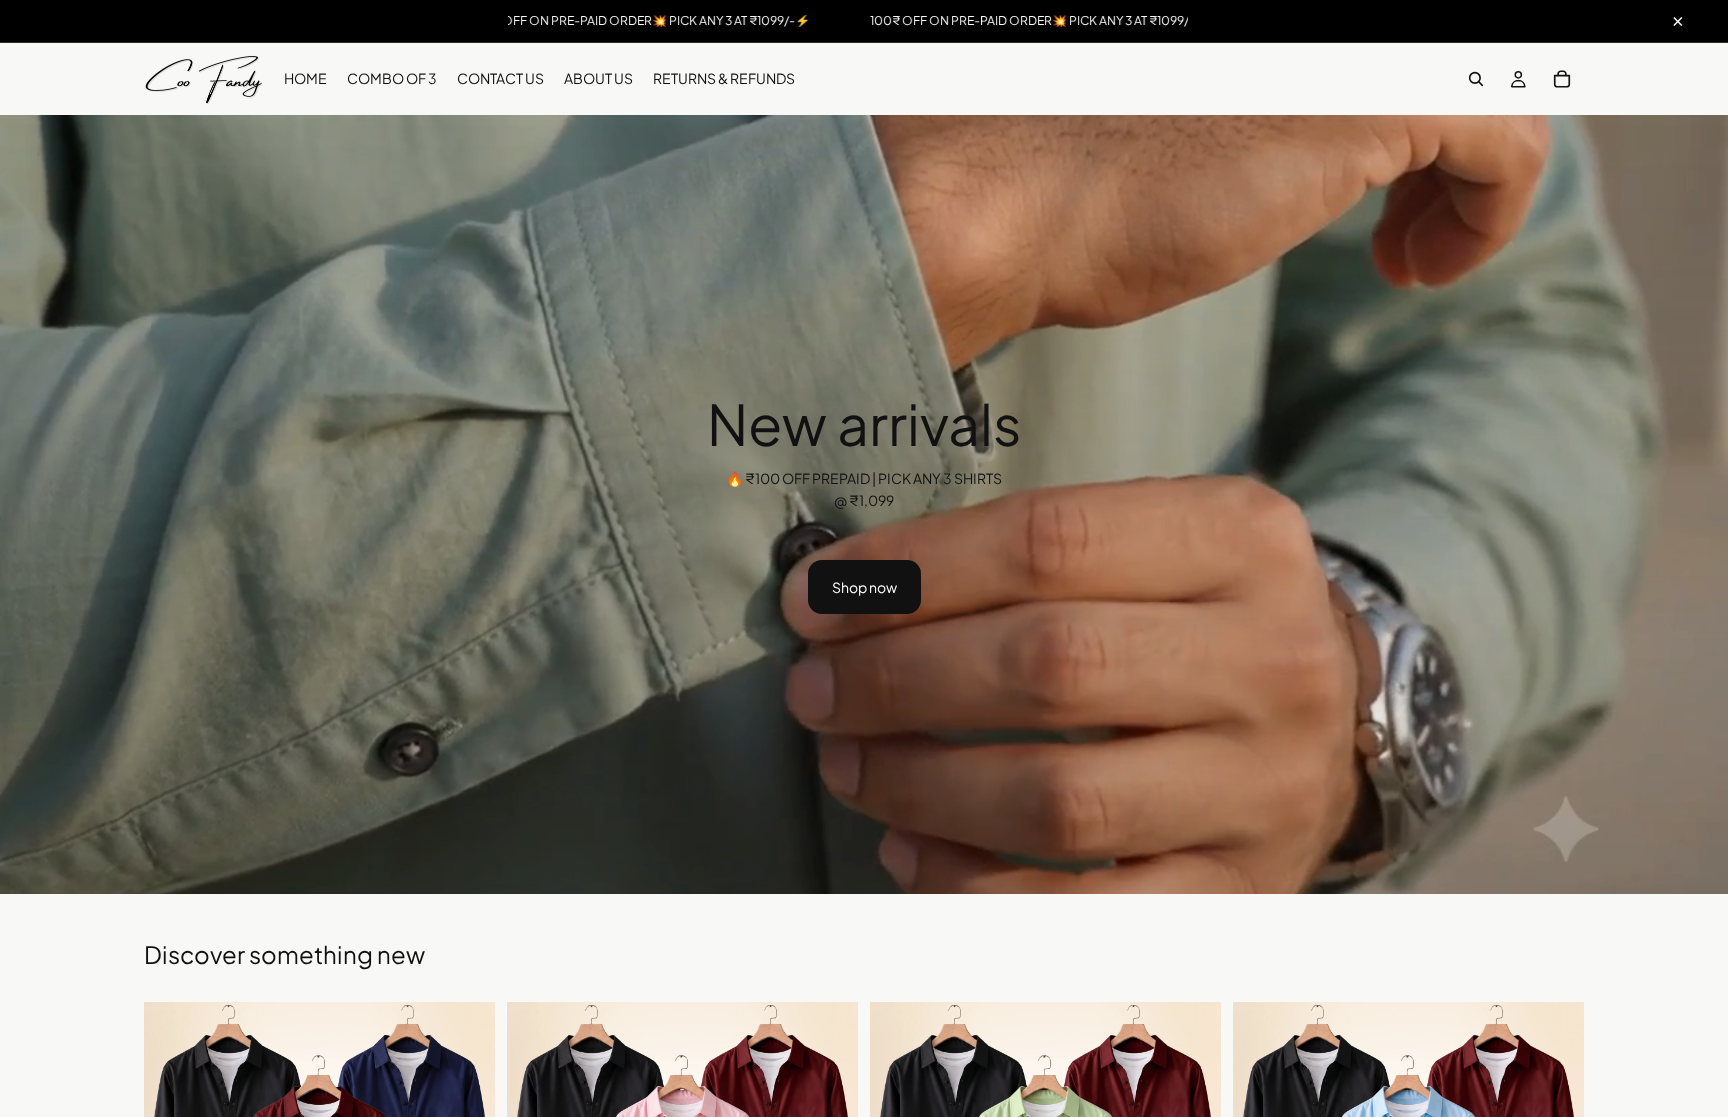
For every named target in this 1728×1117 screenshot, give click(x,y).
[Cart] (1562, 79)
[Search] (1476, 79)
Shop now (864, 587)
